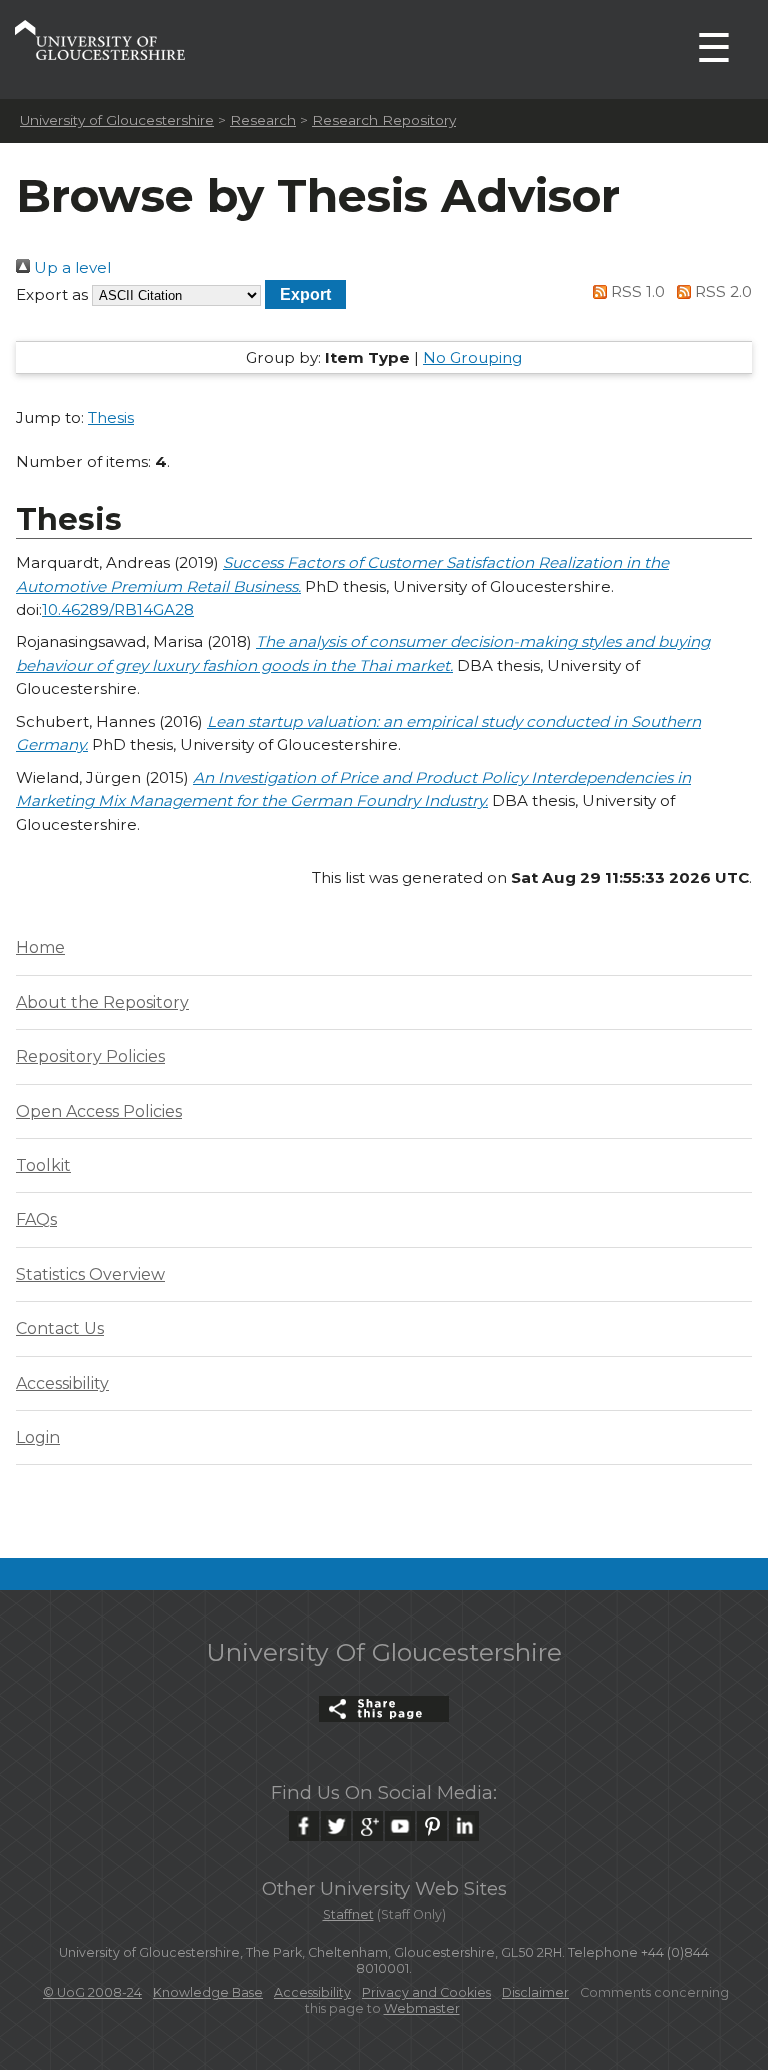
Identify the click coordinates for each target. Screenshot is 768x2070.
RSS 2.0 (721, 291)
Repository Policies (90, 1056)
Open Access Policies (99, 1111)
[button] (305, 294)
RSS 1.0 (636, 291)
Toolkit (43, 1165)
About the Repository (102, 1002)
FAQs (36, 1219)
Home (40, 947)
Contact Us (60, 1328)
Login (38, 1437)
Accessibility (62, 1383)
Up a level (70, 267)
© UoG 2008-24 (92, 1992)
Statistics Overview (90, 1274)
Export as (52, 294)
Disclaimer (535, 1992)
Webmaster (422, 2008)
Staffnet (348, 1914)
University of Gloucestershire (117, 120)
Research (263, 120)
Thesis (111, 417)
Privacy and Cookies (426, 1992)
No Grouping (472, 357)
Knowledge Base (208, 1992)
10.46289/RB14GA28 (118, 609)
